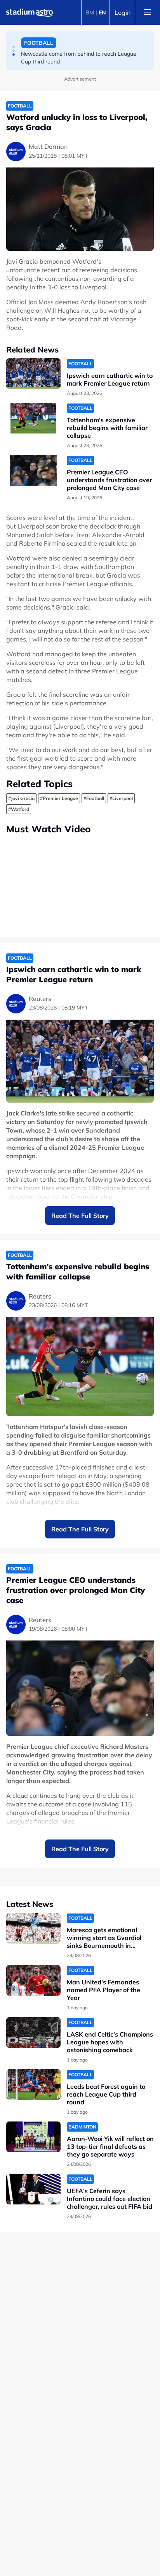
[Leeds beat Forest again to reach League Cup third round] (33, 2085)
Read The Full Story (80, 1216)
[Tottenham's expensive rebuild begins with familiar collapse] (33, 418)
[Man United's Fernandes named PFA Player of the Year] (33, 1980)
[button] (14, 47)
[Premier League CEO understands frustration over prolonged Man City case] (33, 470)
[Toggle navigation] (148, 12)
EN (102, 12)
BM (90, 12)
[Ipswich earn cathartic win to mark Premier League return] (33, 374)
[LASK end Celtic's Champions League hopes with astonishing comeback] (33, 2032)
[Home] (30, 12)
